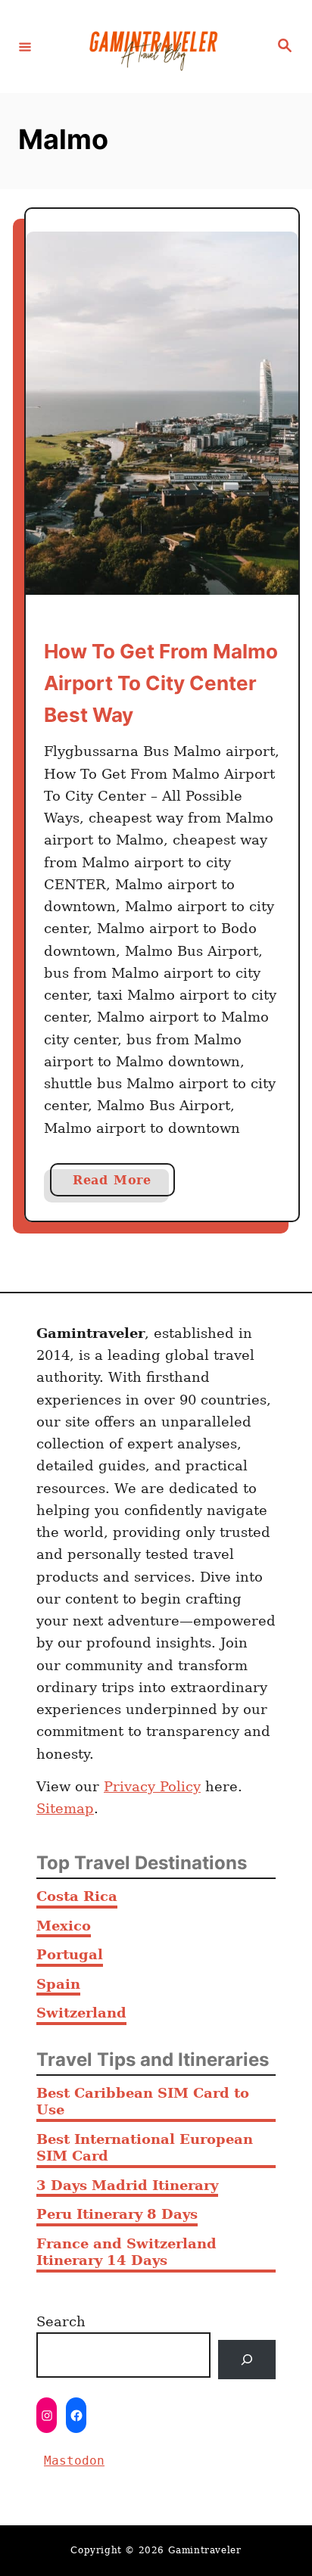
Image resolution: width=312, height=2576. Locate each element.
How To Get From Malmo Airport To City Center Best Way (161, 683)
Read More (124, 1184)
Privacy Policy (152, 1786)
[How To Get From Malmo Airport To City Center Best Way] (162, 413)
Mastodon (74, 2461)
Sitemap (65, 1808)
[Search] (247, 2360)
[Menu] (25, 46)
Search (61, 2321)
